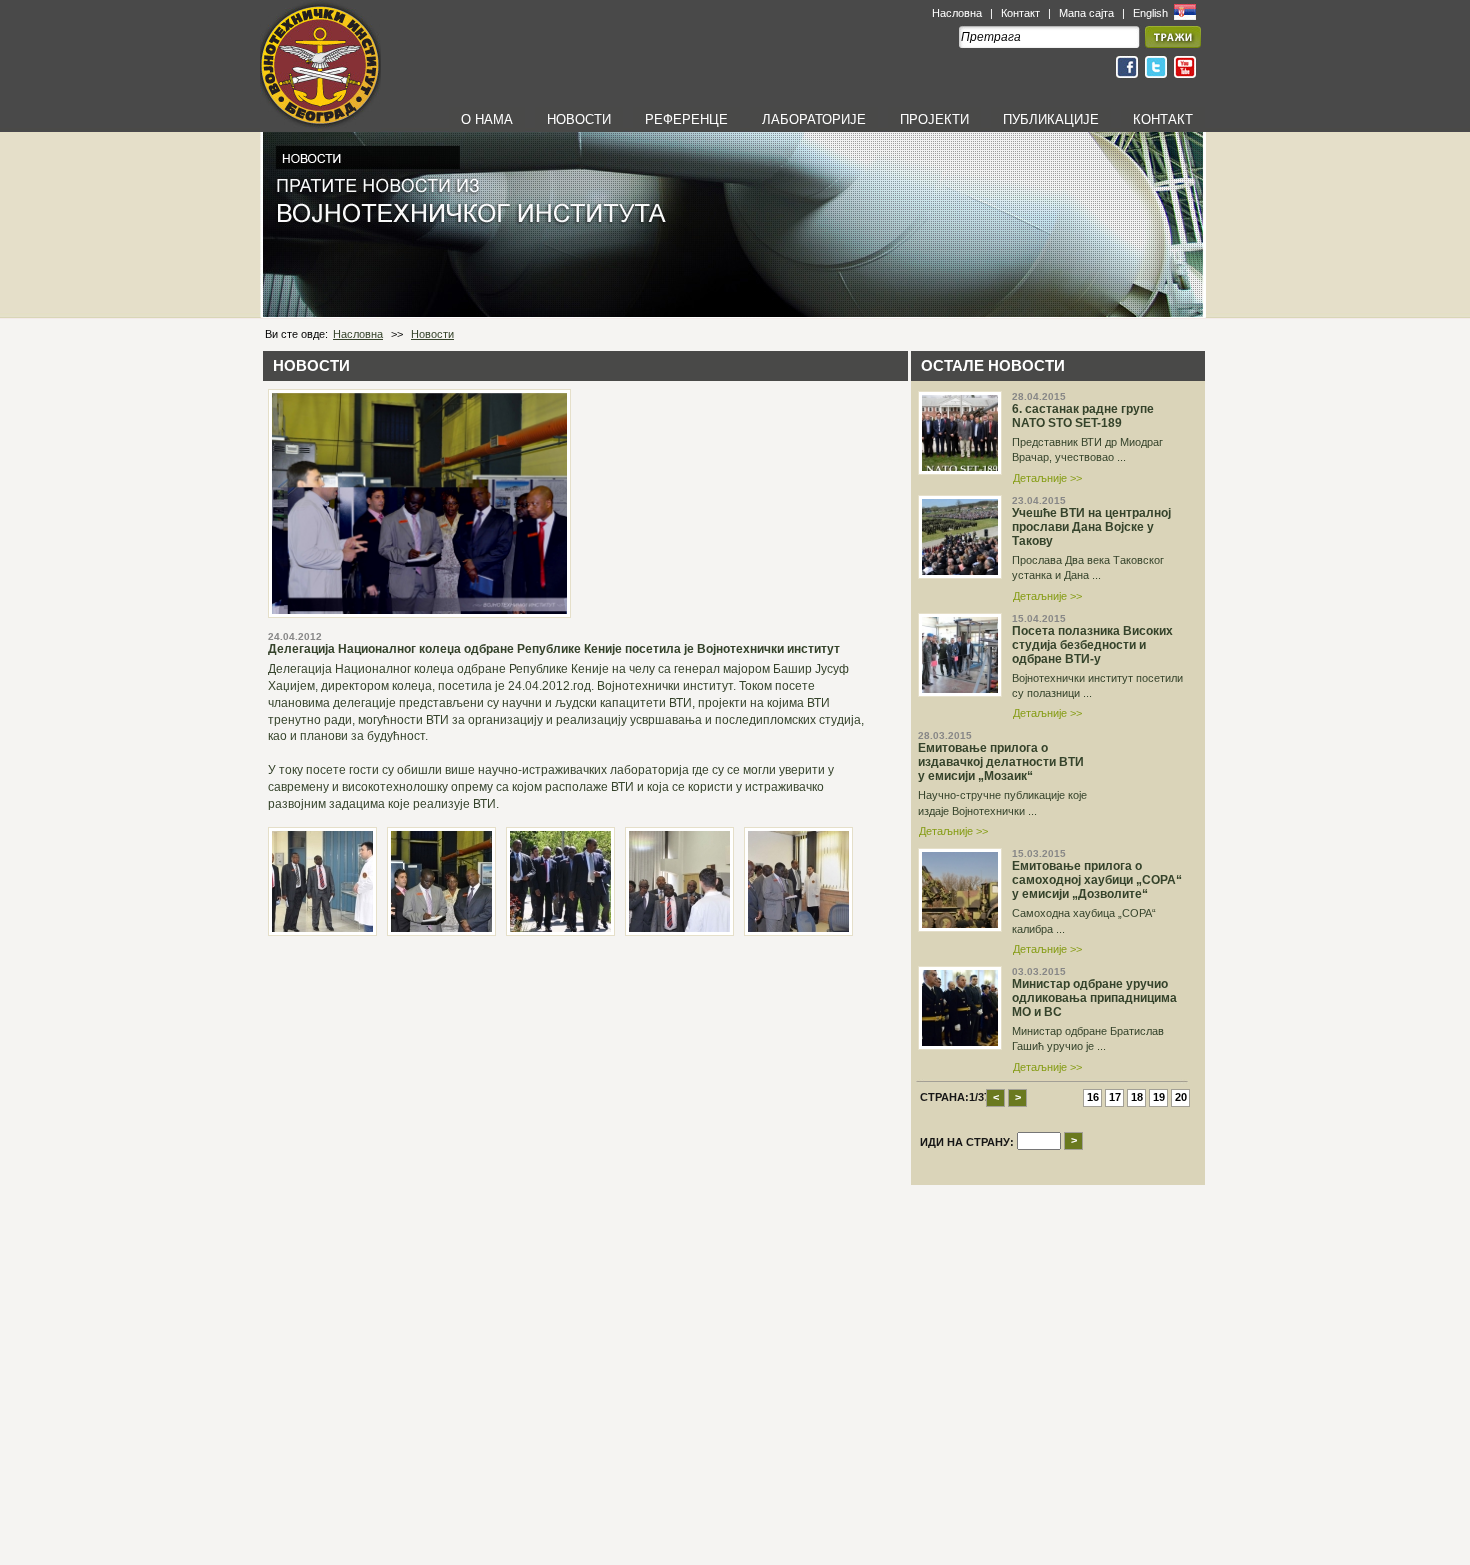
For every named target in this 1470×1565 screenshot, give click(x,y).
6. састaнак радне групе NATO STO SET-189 (1083, 416)
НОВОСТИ (579, 119)
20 (1181, 1097)
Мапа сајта (1086, 13)
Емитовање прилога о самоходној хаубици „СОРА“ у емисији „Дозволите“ (1097, 880)
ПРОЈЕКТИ (934, 119)
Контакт (1020, 13)
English (1152, 13)
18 (1137, 1097)
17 (1115, 1097)
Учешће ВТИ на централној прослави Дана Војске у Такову (1091, 527)
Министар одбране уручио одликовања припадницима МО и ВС (1094, 998)
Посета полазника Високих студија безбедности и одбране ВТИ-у (1092, 645)
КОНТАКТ (1163, 119)
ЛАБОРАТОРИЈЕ (814, 119)
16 (1093, 1097)
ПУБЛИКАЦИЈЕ (1051, 119)
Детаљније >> (1047, 478)
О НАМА (487, 119)
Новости (432, 334)
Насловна (957, 13)
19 (1159, 1097)
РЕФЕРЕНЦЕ (686, 119)
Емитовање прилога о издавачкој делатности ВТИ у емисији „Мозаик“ (1001, 762)
